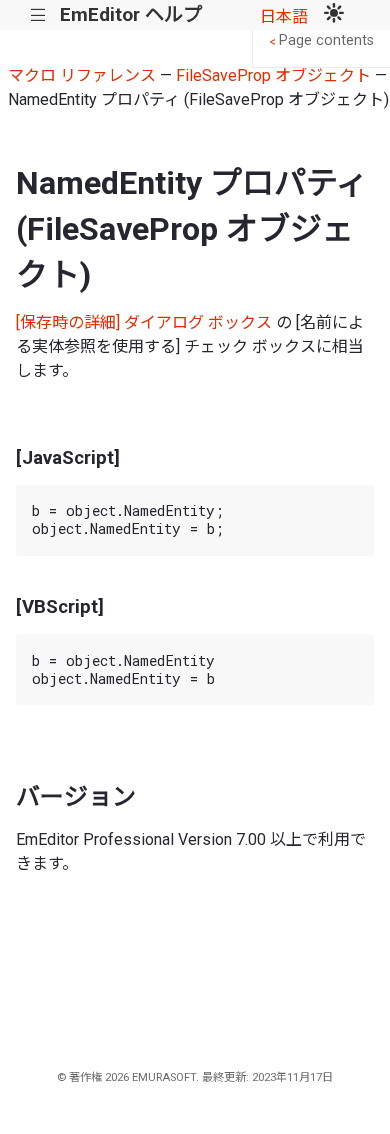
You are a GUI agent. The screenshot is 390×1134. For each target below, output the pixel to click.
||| (38, 15)
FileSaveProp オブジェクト (273, 75)
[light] (334, 15)
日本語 (284, 16)
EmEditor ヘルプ (131, 14)
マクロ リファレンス (82, 75)
